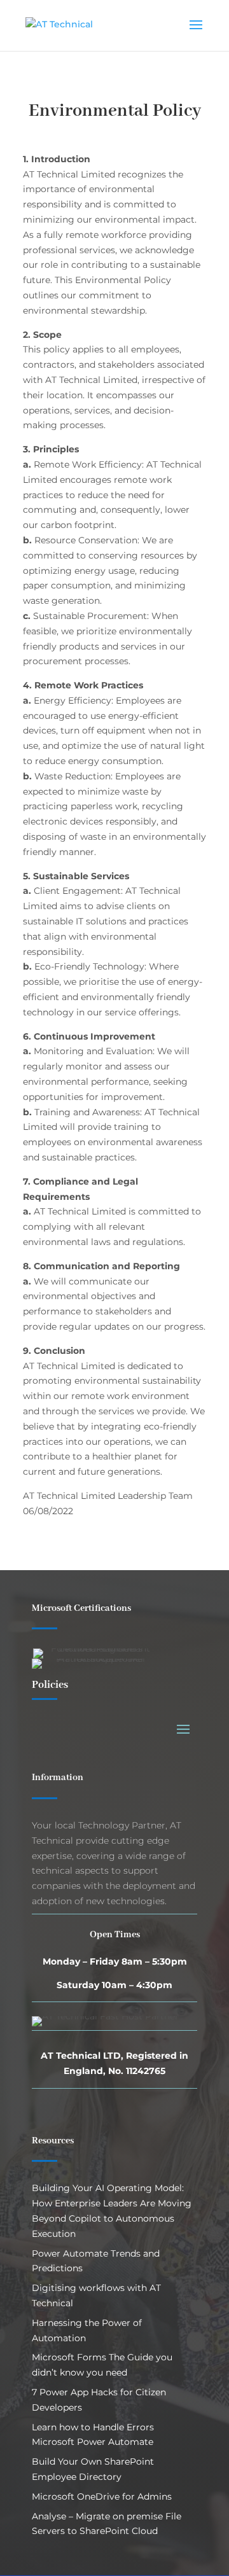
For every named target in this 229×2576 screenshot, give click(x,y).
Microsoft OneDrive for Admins (102, 2496)
